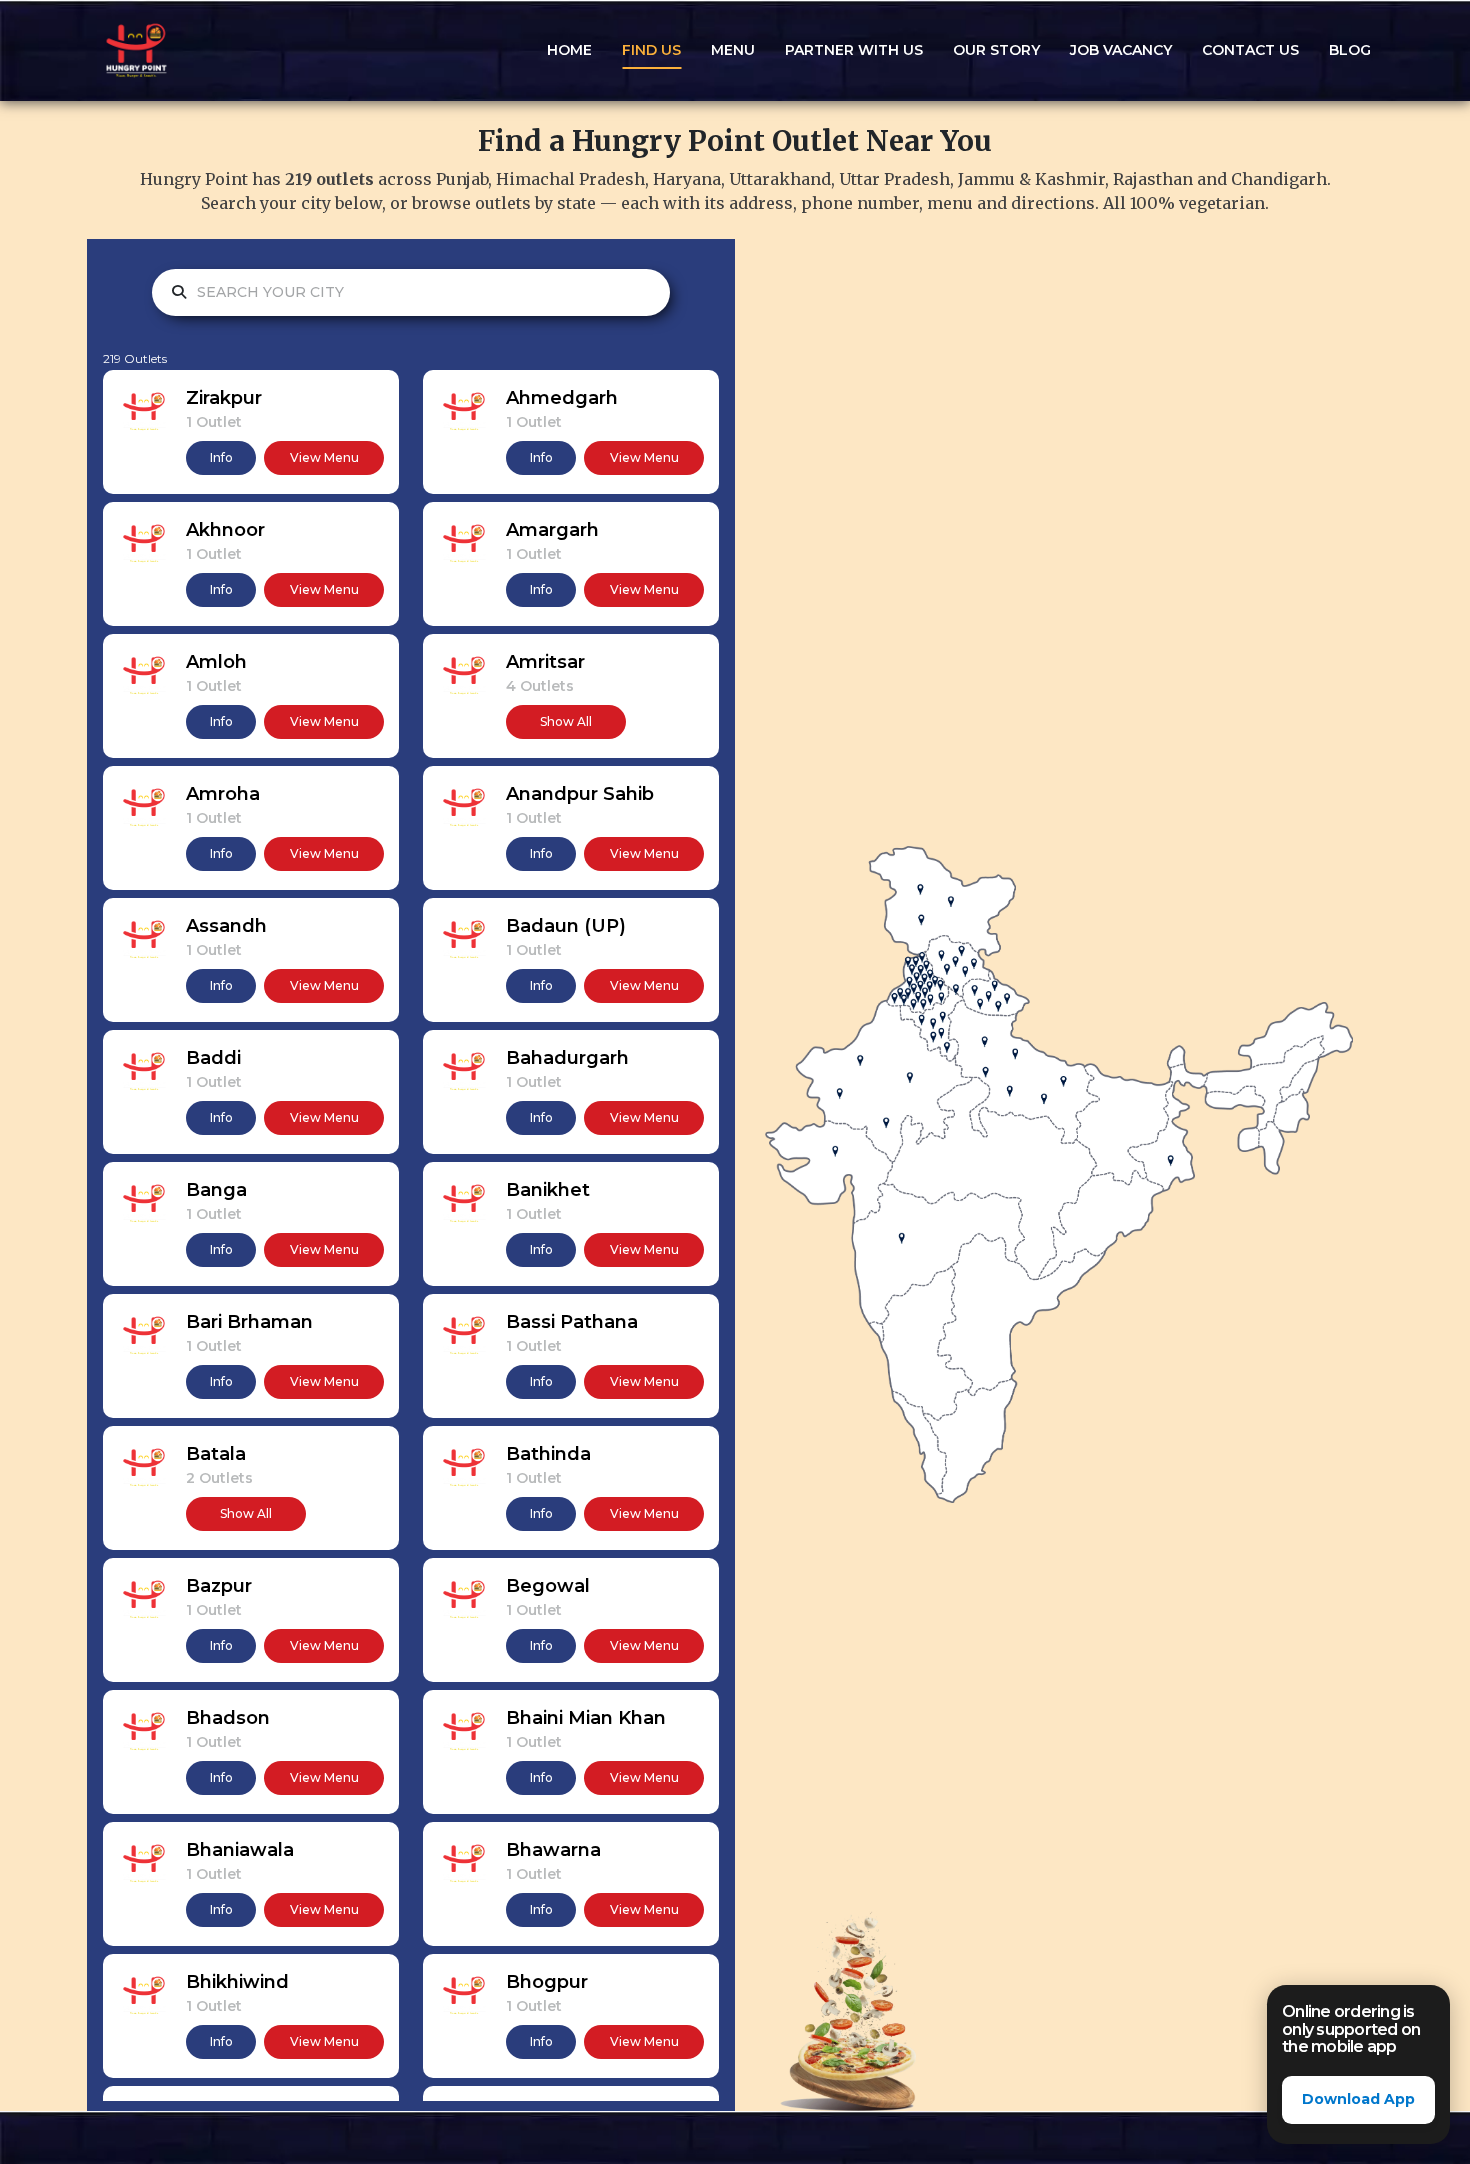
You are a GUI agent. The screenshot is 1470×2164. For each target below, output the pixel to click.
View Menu (324, 457)
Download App (1358, 2099)
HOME (569, 50)
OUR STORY (996, 50)
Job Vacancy (1121, 50)
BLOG (1350, 50)
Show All (566, 721)
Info (221, 457)
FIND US (651, 50)
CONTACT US (1250, 50)
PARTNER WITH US (854, 50)
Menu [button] (733, 50)
